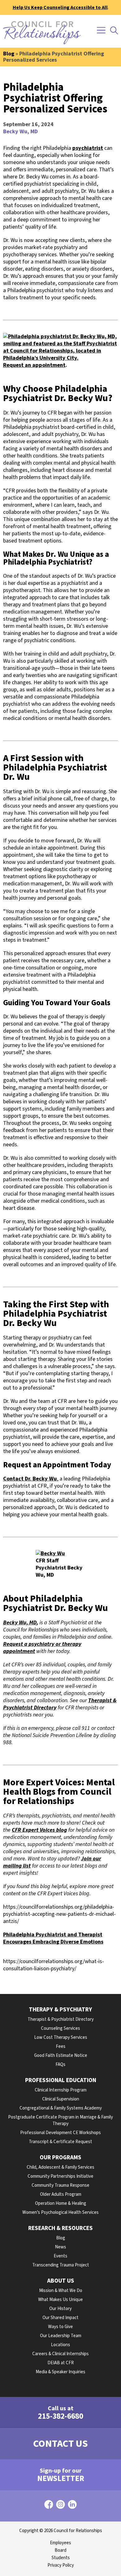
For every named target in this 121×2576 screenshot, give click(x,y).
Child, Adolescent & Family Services (60, 2167)
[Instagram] (60, 2506)
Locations (60, 2345)
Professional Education (61, 2080)
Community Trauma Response (60, 2185)
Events (60, 2256)
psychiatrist (88, 148)
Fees (61, 2046)
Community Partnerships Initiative (60, 2176)
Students (61, 2558)
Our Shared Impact (60, 2318)
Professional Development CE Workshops (60, 2133)
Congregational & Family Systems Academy (61, 2108)
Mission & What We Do (61, 2291)
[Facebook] (49, 2506)
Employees (60, 2543)
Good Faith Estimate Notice (61, 2055)
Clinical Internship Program (61, 2090)
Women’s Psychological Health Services (60, 2212)
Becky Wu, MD (20, 132)
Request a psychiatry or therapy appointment (42, 1648)
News (60, 2247)
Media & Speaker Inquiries (60, 2372)
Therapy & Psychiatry (60, 2010)
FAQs (60, 2065)
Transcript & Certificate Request (60, 2142)
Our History (60, 2309)
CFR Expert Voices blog (39, 1830)
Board (60, 2550)
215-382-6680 (60, 2413)
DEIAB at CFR (61, 2363)
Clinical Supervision (61, 2099)
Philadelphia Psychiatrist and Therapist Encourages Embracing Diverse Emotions (53, 1938)
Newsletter (61, 2475)
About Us (61, 2281)
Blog (9, 54)
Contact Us (60, 2444)
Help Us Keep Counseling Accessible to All (60, 7)
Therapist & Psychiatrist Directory (61, 2019)
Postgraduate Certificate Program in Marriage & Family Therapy (60, 2120)
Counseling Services (60, 2028)
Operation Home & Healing (61, 2203)
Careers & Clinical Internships (60, 2354)
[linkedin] (72, 2506)
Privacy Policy (61, 2565)
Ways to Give (60, 2327)
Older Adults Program (61, 2194)
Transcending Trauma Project (61, 2265)
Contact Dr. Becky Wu (30, 1479)
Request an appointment (34, 365)
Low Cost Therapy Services (61, 2037)
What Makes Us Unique (60, 2300)
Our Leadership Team (61, 2336)
